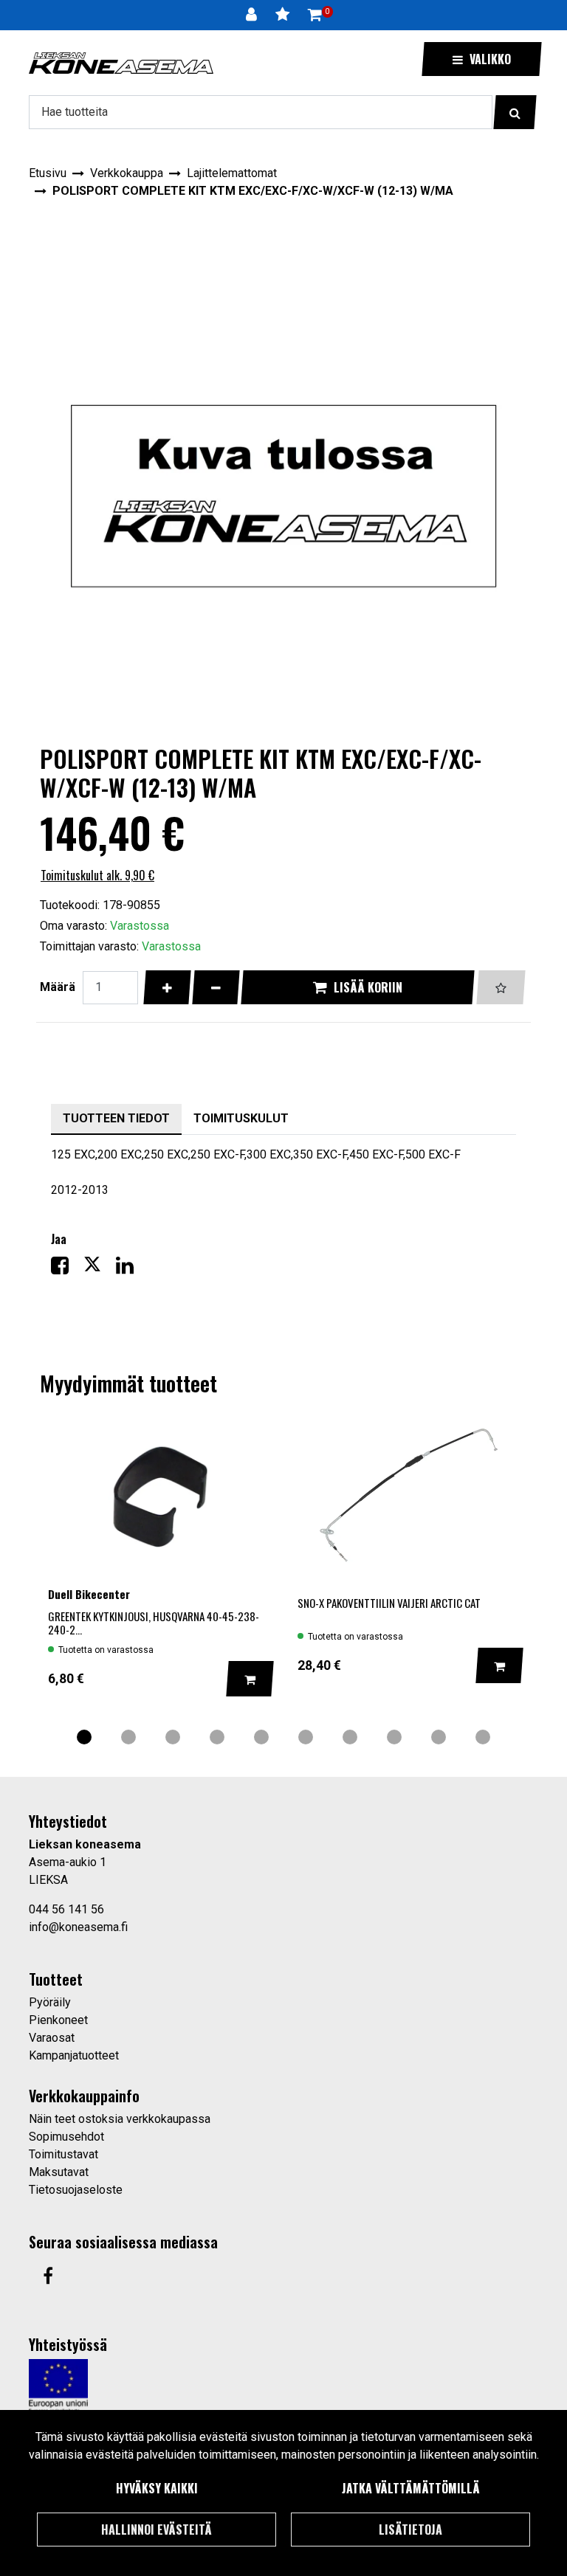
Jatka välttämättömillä (411, 2488)
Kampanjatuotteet (74, 2055)
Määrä (58, 987)
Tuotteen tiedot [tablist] (116, 1118)
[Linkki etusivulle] (121, 63)
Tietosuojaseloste (76, 2190)
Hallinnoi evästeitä (157, 2530)
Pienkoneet (58, 2020)
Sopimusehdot (66, 2137)
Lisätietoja (410, 2530)
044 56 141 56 (66, 1909)
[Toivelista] (284, 15)
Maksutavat (59, 2172)
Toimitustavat (63, 2154)
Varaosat (52, 2038)
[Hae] (515, 112)
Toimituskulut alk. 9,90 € (97, 875)
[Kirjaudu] (253, 15)
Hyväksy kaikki (157, 2488)
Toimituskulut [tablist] (241, 1118)
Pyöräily (50, 2002)
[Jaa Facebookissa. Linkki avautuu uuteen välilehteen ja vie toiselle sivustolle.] (67, 1269)
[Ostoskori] (315, 15)
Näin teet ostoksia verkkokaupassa (120, 2119)
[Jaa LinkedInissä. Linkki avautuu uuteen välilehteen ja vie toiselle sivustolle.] (131, 1269)
